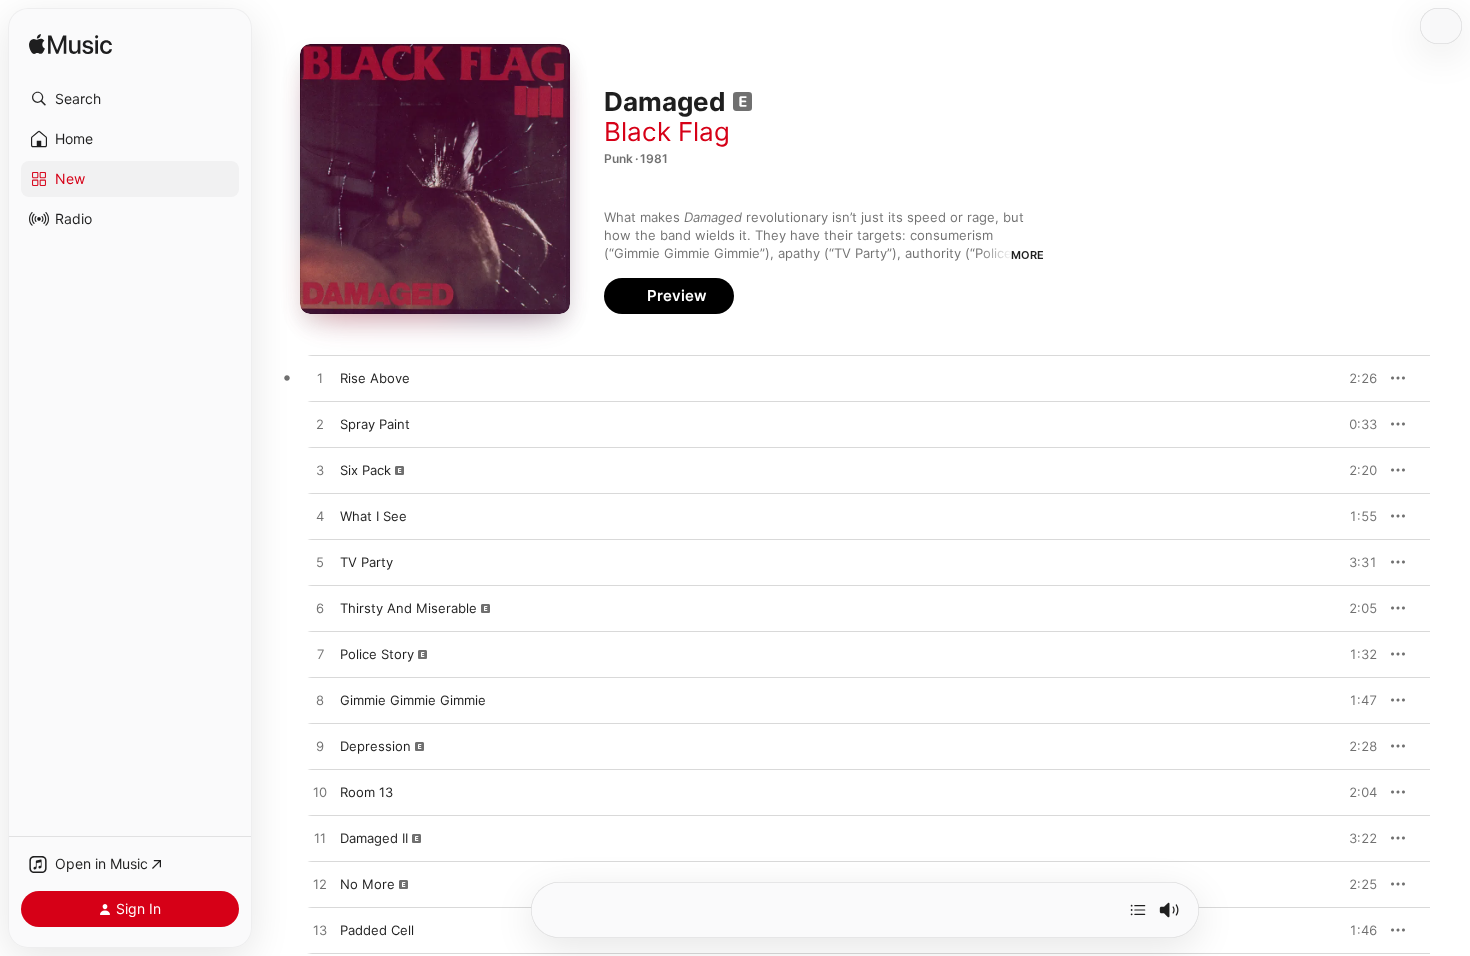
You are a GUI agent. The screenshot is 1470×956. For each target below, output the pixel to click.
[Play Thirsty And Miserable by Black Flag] (320, 609)
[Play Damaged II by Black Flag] (320, 839)
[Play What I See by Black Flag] (320, 517)
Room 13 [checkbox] (366, 792)
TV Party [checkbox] (366, 562)
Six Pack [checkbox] (365, 470)
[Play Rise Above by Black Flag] (320, 379)
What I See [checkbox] (373, 516)
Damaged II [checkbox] (374, 838)
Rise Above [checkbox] (375, 378)
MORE (1027, 255)
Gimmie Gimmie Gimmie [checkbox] (413, 700)
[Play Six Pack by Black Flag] (320, 471)
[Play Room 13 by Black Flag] (320, 793)
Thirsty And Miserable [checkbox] (408, 608)
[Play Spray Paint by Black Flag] (320, 425)
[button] (130, 99)
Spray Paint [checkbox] (375, 424)
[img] (70, 45)
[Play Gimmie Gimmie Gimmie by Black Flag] (320, 701)
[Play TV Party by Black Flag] (320, 563)
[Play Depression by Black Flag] (320, 747)
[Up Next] (1138, 910)
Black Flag (667, 131)
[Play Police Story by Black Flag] (320, 655)
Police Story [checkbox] (377, 654)
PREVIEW (1355, 378)
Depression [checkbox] (375, 746)
